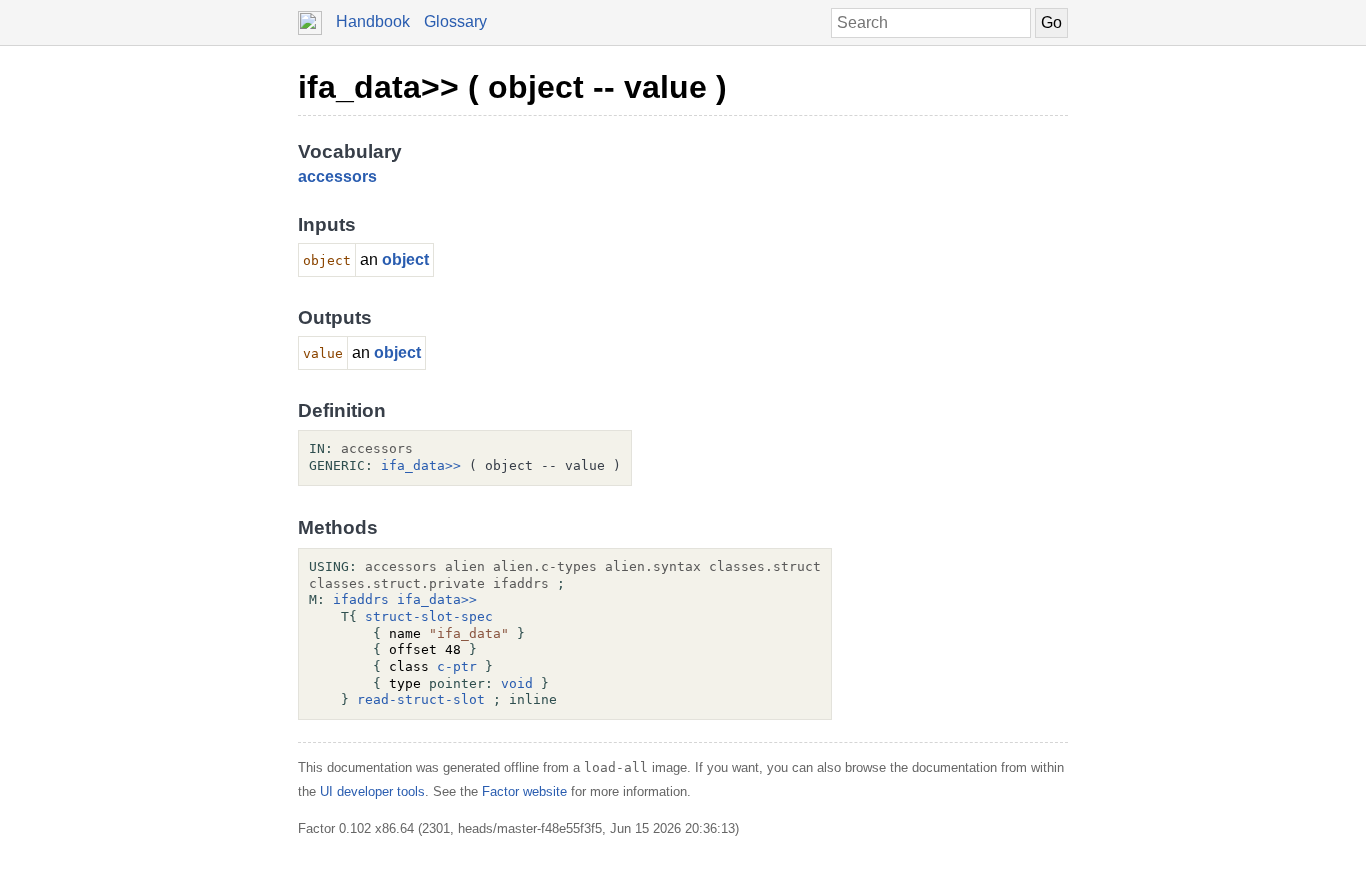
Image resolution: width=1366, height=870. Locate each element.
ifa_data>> (421, 465)
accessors (337, 176)
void (517, 683)
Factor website (524, 791)
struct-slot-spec (429, 616)
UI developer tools (372, 791)
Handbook (373, 21)
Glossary (455, 21)
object (405, 259)
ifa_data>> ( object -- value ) (512, 87)
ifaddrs (361, 599)
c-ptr (457, 666)
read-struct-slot (421, 699)
